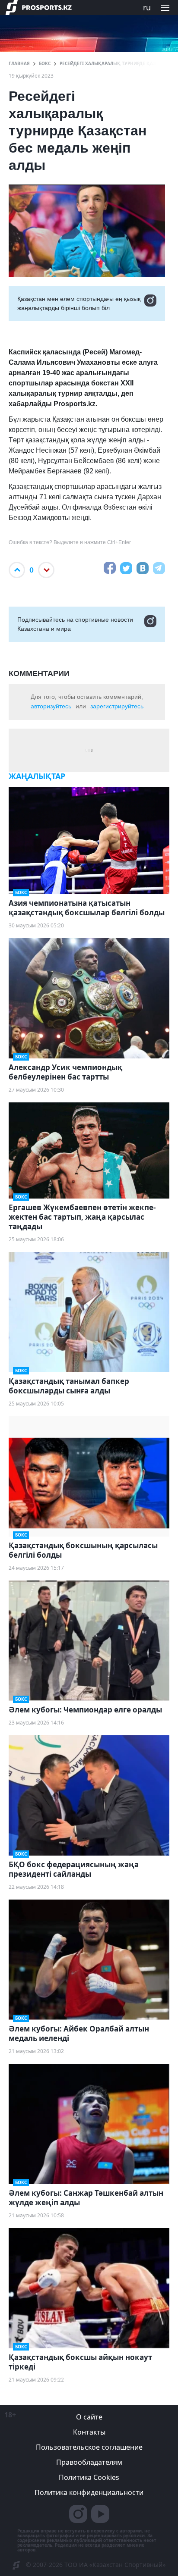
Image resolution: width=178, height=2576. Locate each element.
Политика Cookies (89, 2477)
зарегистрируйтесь (117, 706)
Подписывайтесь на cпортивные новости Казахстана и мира (75, 624)
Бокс (45, 63)
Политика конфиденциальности (89, 2492)
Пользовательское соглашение (89, 2447)
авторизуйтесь (51, 706)
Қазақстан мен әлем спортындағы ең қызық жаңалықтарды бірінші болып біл (79, 303)
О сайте (89, 2417)
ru (147, 7)
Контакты (89, 2432)
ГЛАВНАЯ (19, 63)
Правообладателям (89, 2462)
